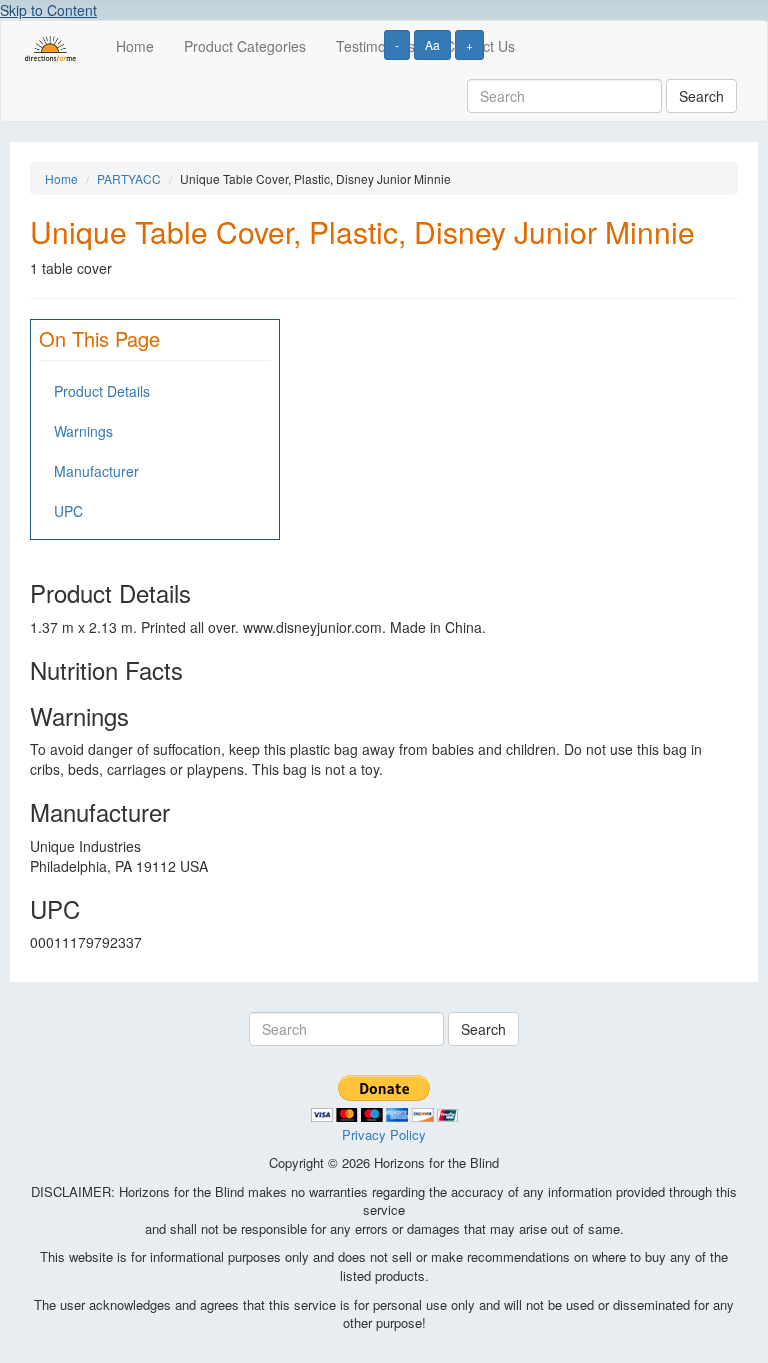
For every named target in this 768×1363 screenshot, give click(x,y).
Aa (432, 44)
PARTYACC (129, 178)
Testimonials (375, 46)
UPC (68, 511)
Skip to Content (48, 10)
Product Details (102, 391)
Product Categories (245, 46)
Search (701, 96)
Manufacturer (96, 471)
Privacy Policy (384, 1134)
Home (135, 46)
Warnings (83, 431)
